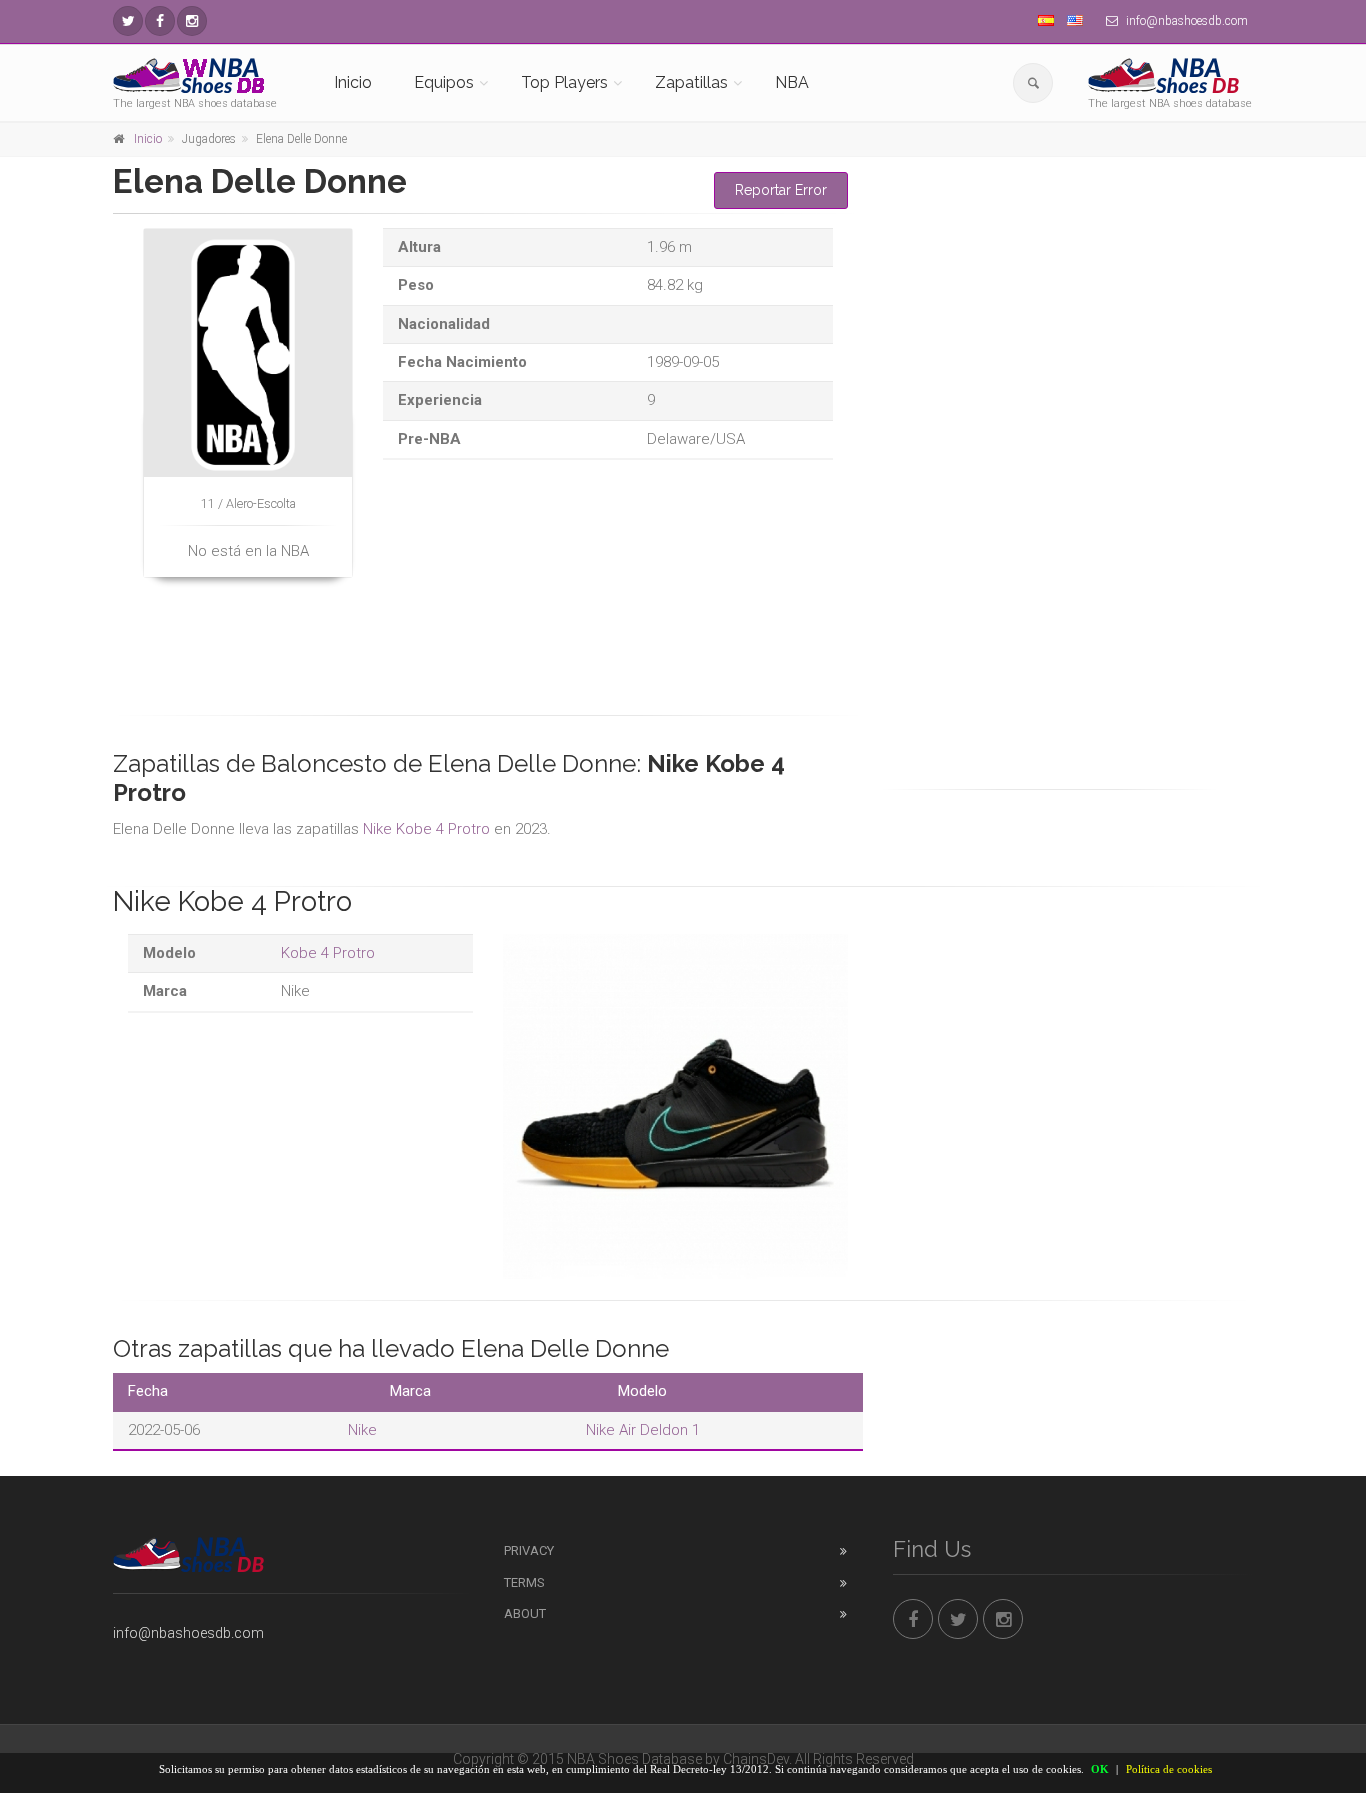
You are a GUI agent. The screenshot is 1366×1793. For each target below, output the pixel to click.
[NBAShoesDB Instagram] (192, 21)
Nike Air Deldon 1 (643, 1430)
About (525, 1613)
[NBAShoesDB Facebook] (160, 21)
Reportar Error (781, 190)
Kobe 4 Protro (328, 953)
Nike (362, 1430)
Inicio (353, 82)
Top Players (564, 82)
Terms (524, 1582)
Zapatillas (691, 82)
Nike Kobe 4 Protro (426, 829)
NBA (792, 82)
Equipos (444, 82)
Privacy (529, 1550)
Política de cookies (1169, 1769)
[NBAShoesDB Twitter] (128, 21)
